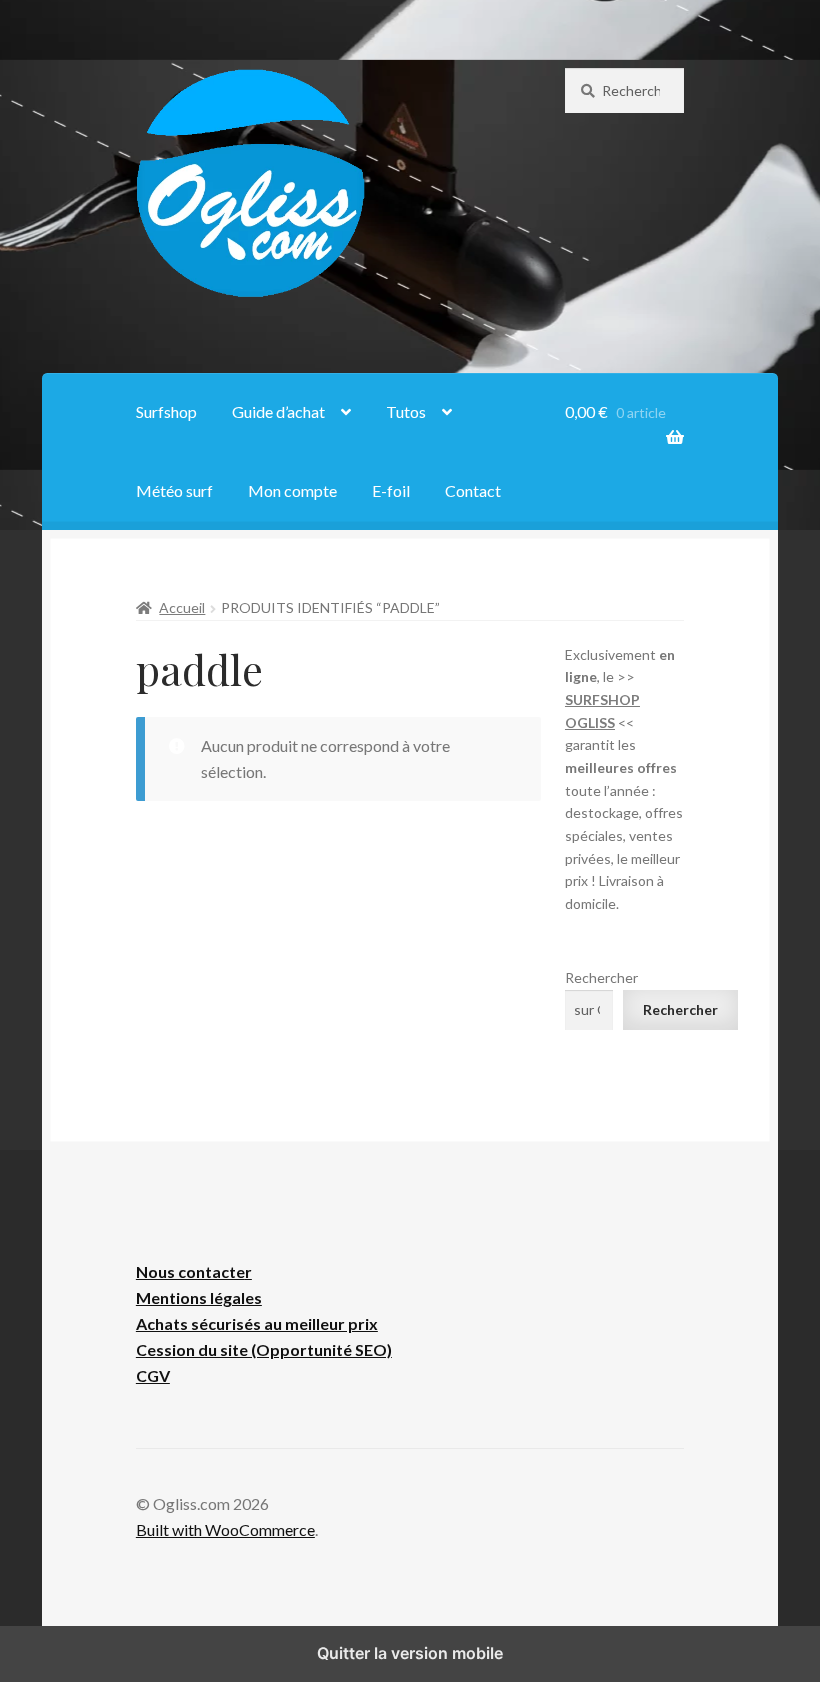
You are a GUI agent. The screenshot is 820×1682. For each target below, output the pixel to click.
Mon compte (292, 490)
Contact (473, 490)
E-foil (391, 490)
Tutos (406, 411)
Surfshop (166, 411)
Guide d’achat (278, 411)
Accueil (182, 607)
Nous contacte (190, 1271)
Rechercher (601, 977)
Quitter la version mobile (410, 1653)
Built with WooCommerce (225, 1529)
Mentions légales (199, 1297)
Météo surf (174, 490)
